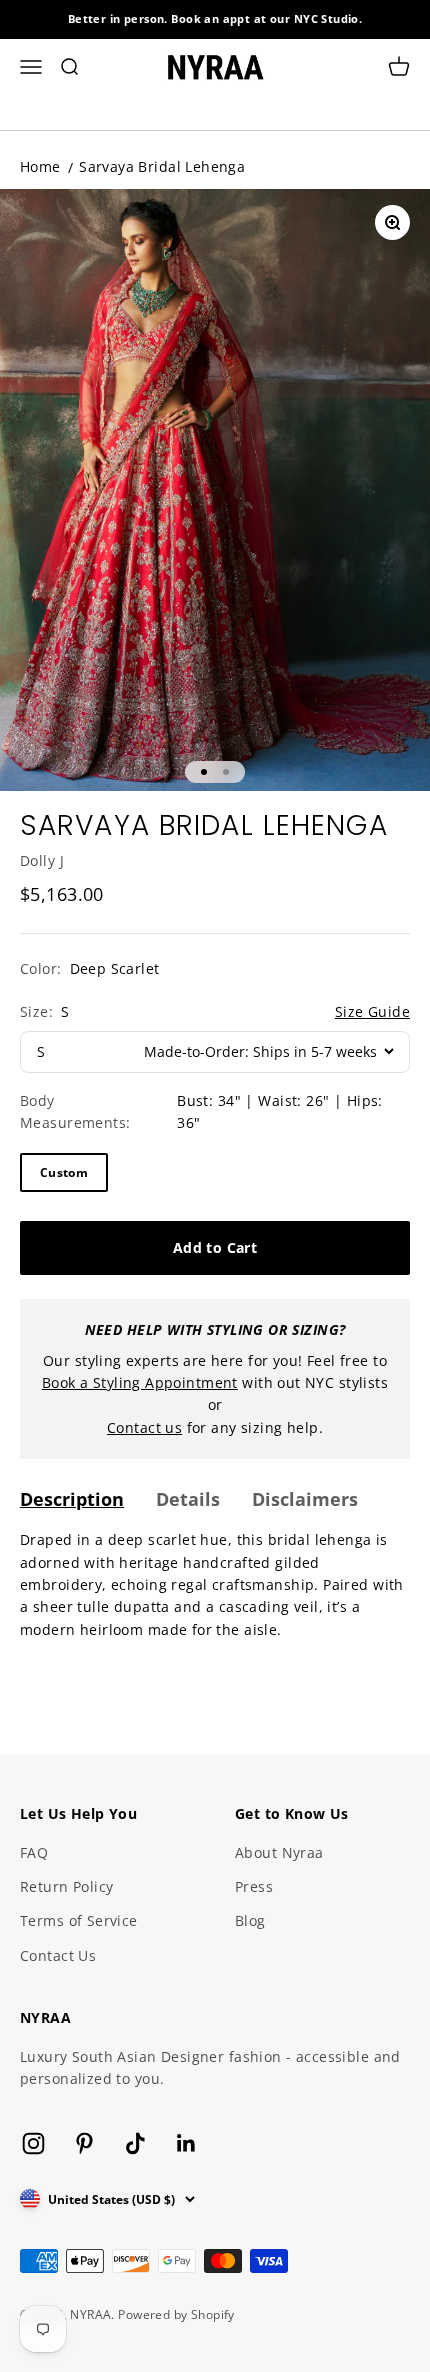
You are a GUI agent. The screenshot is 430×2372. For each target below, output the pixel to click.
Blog (250, 1920)
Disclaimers (305, 1499)
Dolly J (42, 860)
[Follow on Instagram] (33, 2143)
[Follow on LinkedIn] (186, 2143)
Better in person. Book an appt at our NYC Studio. (215, 18)
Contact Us (58, 1955)
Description (72, 1499)
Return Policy (66, 1886)
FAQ (34, 1852)
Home (40, 166)
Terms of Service (79, 1920)
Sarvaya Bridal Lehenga (162, 166)
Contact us (144, 1427)
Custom (64, 1172)
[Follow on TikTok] (135, 2143)
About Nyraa (279, 1852)
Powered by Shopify (176, 2314)
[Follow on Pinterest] (84, 2143)
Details (188, 1499)
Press (254, 1886)
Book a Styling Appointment (140, 1382)
